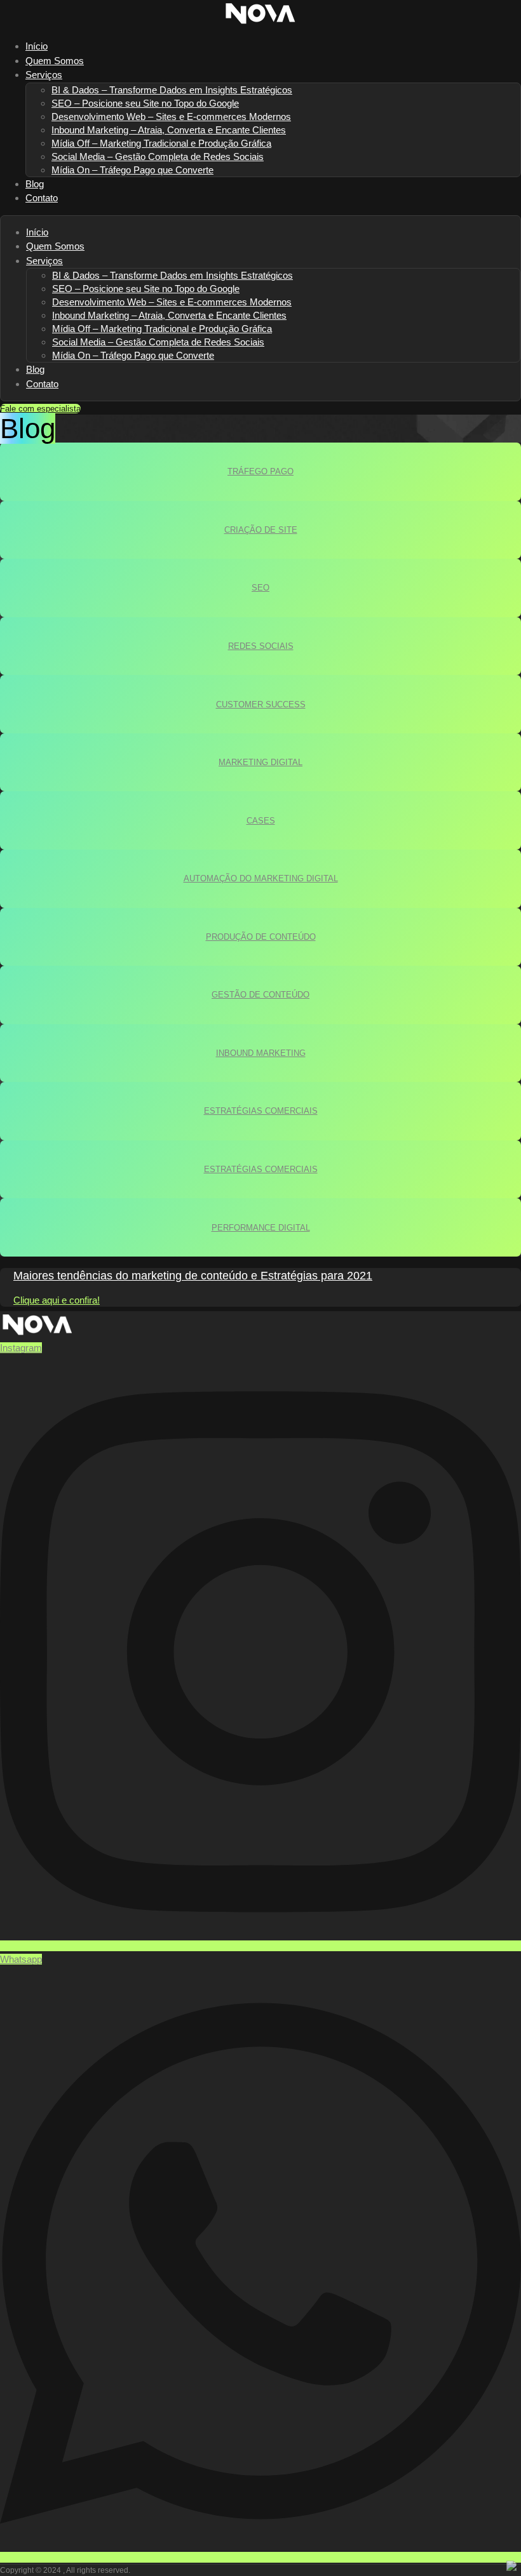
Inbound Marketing (261, 1053)
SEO (260, 588)
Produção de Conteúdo (261, 937)
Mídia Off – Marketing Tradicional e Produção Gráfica (161, 143)
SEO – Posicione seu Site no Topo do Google (145, 103)
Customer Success (261, 704)
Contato (42, 198)
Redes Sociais (261, 646)
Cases (261, 821)
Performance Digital (261, 1228)
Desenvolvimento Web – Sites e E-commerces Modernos (171, 117)
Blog (35, 369)
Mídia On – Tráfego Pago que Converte (132, 170)
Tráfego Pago (260, 471)
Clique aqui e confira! (57, 1300)
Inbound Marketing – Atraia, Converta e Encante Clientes (169, 130)
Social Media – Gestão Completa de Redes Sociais (158, 157)
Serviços (44, 75)
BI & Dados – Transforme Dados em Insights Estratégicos (172, 90)
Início (37, 232)
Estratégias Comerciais (261, 1111)
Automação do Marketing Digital (261, 878)
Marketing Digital (260, 762)
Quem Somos (55, 246)
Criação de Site (261, 530)
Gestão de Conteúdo (260, 995)
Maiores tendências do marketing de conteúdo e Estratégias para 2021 (193, 1276)
